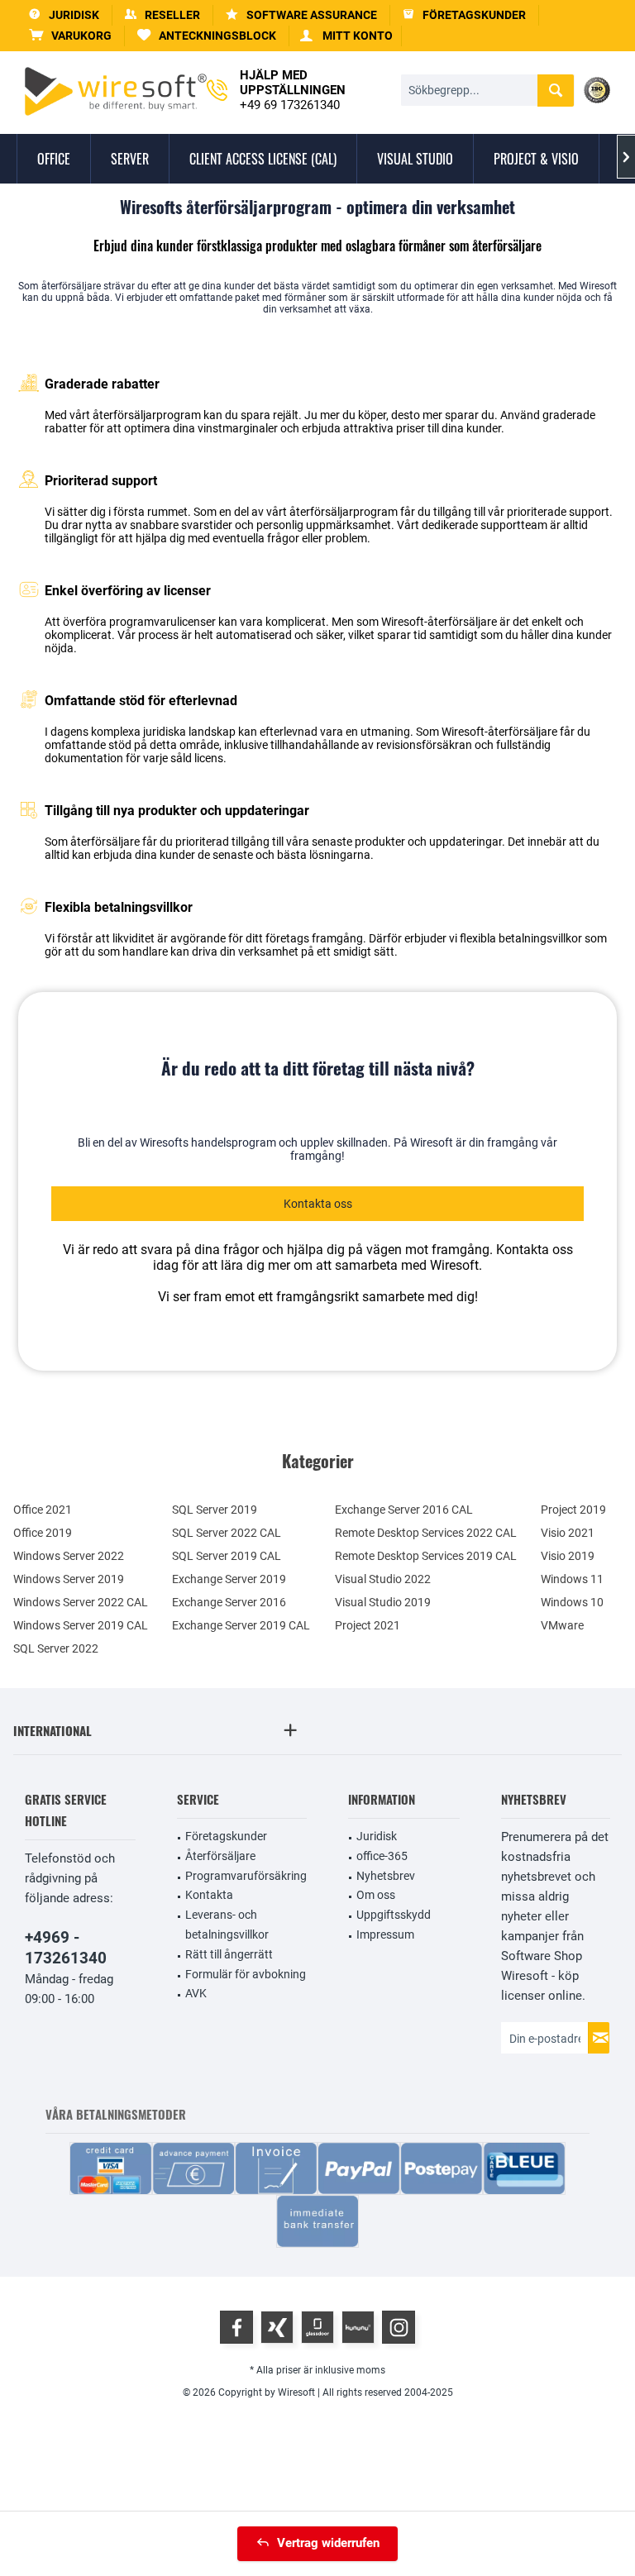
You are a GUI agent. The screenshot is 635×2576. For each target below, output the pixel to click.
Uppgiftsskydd (394, 1915)
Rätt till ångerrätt (229, 1954)
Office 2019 (43, 1533)
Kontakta (209, 1895)
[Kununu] (358, 2327)
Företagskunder (226, 1836)
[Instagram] (399, 2327)
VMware (562, 1625)
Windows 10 (572, 1602)
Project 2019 (573, 1510)
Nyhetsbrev (386, 1876)
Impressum (385, 1934)
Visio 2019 (568, 1556)
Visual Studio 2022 (383, 1579)
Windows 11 (572, 1579)
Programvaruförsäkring (246, 1876)
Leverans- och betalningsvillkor (227, 1925)
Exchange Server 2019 (229, 1579)
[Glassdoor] (317, 2327)
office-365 (382, 1856)
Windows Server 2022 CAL (81, 1602)
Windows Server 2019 (69, 1579)
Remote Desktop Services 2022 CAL (426, 1533)
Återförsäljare (220, 1856)
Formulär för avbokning (246, 1974)
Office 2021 (43, 1510)
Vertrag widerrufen (328, 2543)
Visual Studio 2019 (383, 1602)
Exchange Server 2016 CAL (404, 1510)
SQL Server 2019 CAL (227, 1556)
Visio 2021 (568, 1533)
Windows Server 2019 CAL (81, 1625)
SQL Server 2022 (56, 1648)
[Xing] (277, 2327)
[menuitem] (71, 36)
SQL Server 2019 (215, 1510)
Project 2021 (368, 1625)
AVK (196, 1993)
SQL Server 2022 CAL (227, 1533)
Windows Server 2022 (69, 1556)
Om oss (376, 1895)
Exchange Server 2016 (229, 1602)
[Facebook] (236, 2327)
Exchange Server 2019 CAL (241, 1625)
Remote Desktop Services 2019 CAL (426, 1556)
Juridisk (377, 1836)
